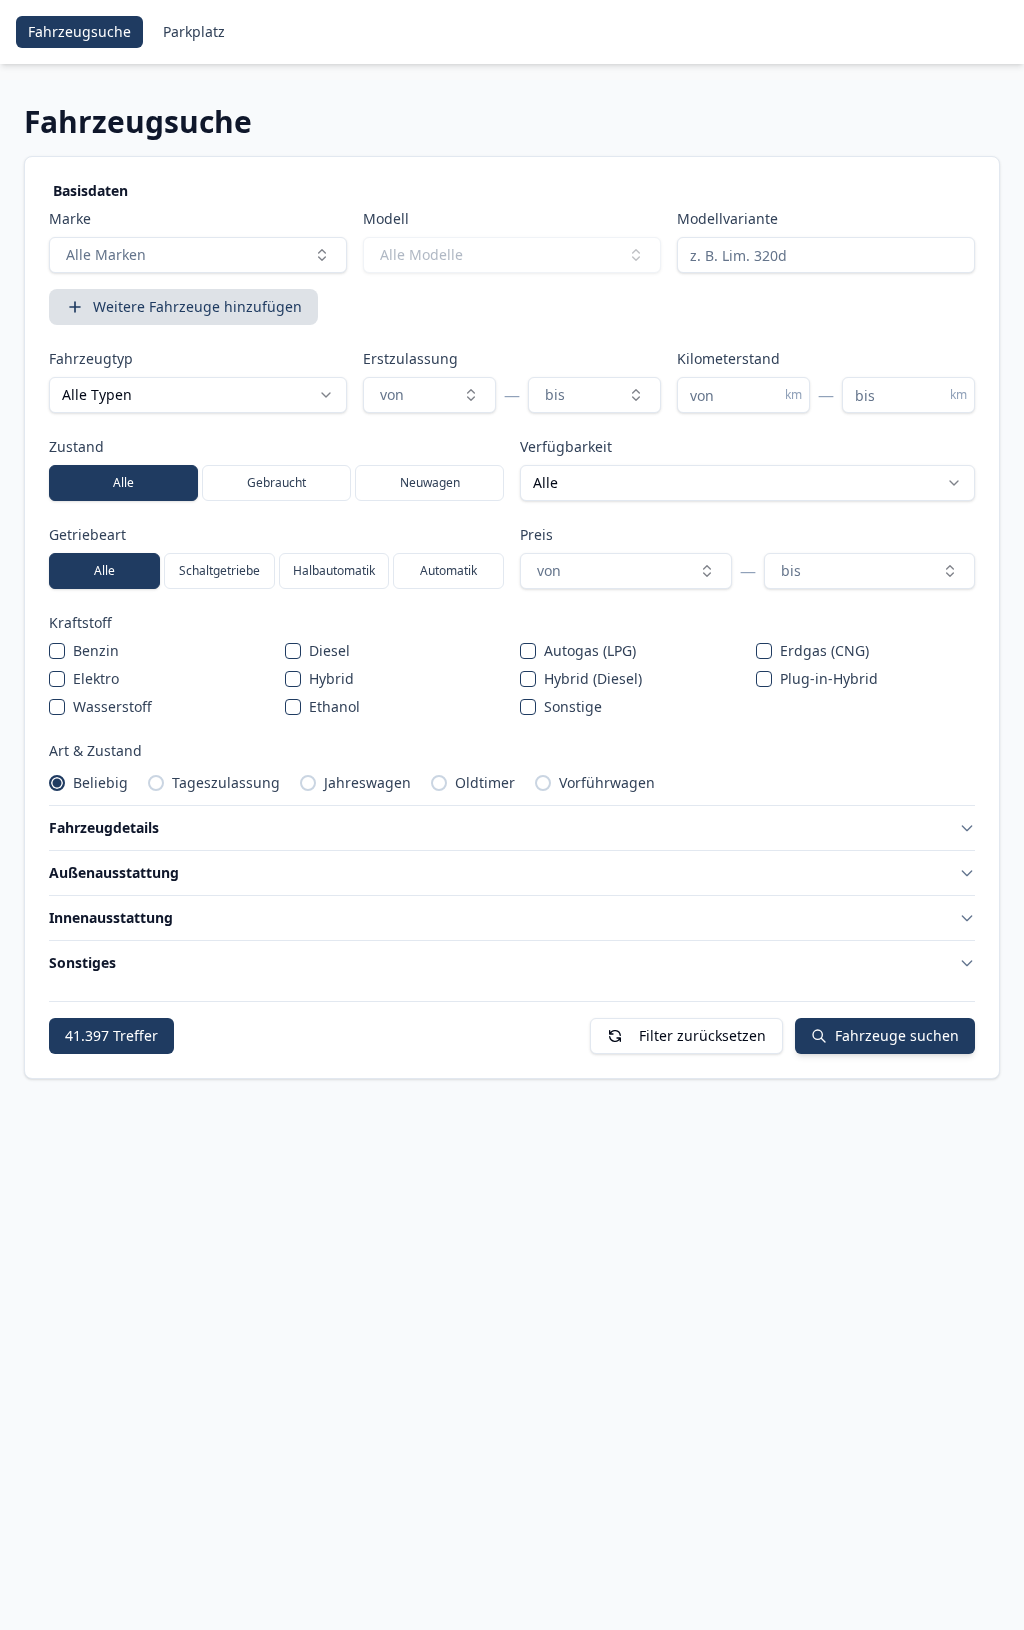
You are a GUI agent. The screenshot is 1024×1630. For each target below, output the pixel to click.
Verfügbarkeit (566, 446)
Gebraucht (276, 482)
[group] (276, 483)
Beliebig (100, 782)
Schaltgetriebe (219, 570)
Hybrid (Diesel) (593, 678)
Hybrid (331, 678)
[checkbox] (57, 651)
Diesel (329, 650)
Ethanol (334, 706)
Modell (386, 218)
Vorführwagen (607, 782)
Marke (70, 218)
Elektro (96, 678)
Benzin (96, 650)
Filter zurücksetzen (702, 1035)
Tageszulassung (226, 782)
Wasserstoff (112, 706)
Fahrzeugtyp (91, 358)
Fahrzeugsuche (79, 31)
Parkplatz (194, 31)
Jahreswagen (367, 782)
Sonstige (573, 706)
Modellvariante (727, 218)
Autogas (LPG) (590, 650)
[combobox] (198, 255)
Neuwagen (430, 482)
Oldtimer (485, 782)
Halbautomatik (334, 570)
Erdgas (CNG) (824, 650)
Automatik (448, 570)
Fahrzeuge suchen (897, 1035)
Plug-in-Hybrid (829, 678)
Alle (123, 482)
